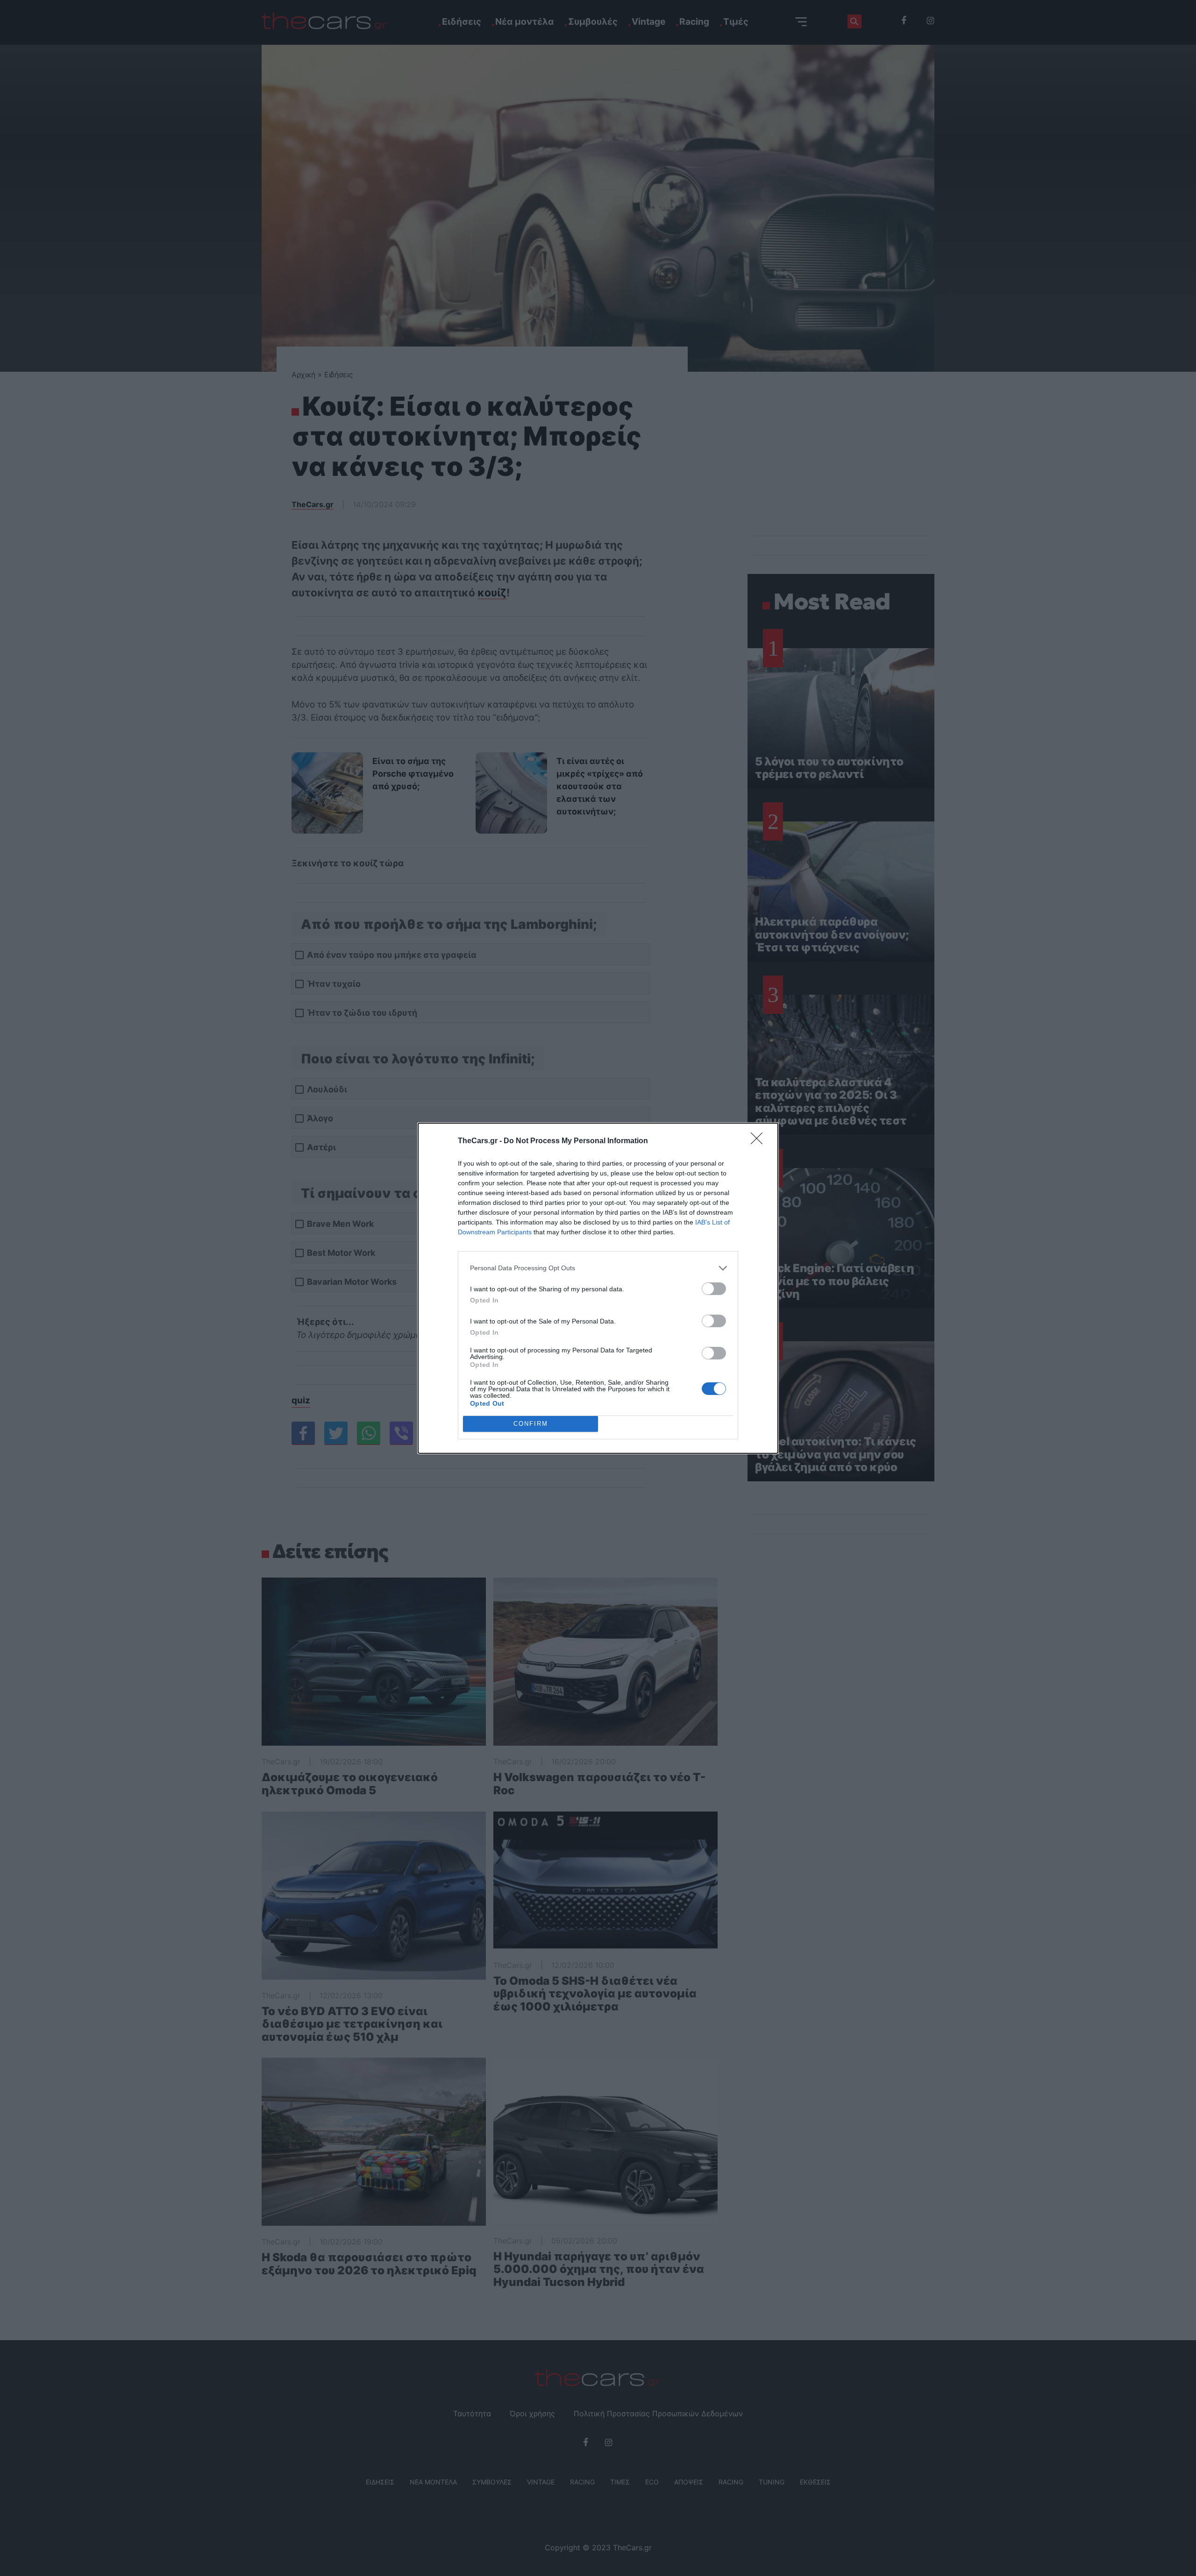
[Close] (760, 1141)
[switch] (714, 1289)
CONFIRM (531, 1424)
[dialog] (598, 1288)
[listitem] (598, 1268)
